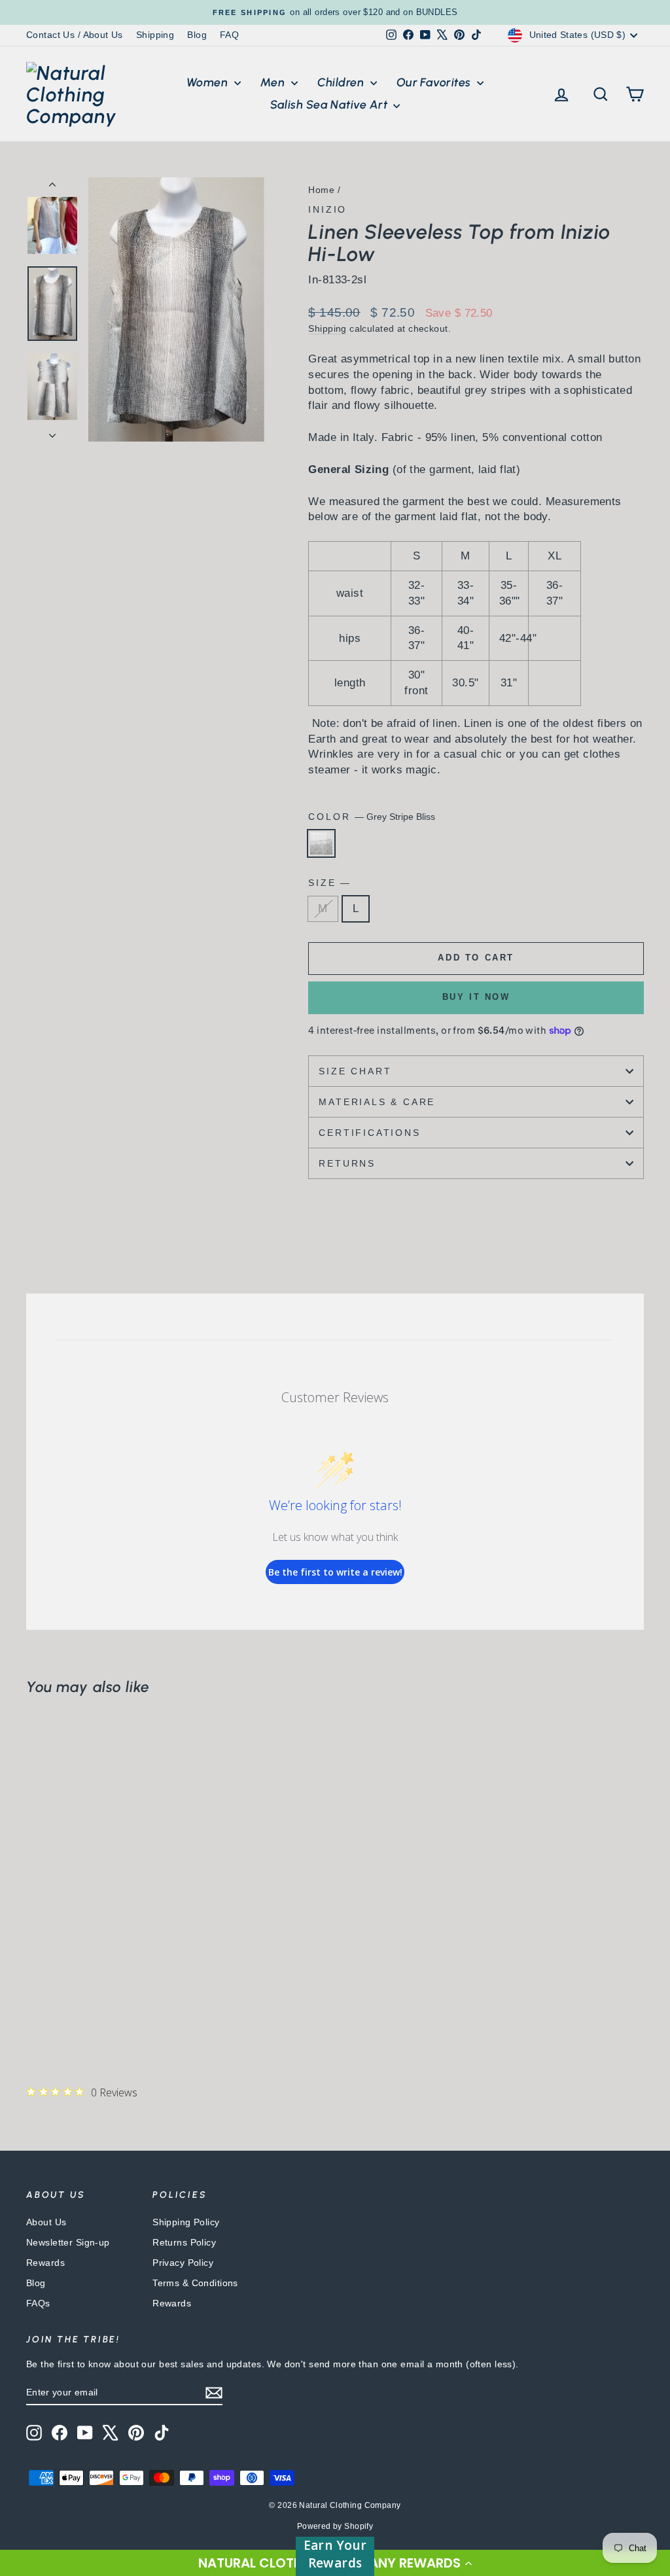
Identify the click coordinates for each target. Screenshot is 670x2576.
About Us (46, 2222)
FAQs (38, 2303)
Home (321, 190)
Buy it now (476, 997)
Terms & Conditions (195, 2283)
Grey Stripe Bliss (321, 843)
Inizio (327, 209)
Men (274, 82)
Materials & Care (377, 1102)
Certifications (369, 1133)
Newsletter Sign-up (68, 2242)
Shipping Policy (186, 2222)
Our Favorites (435, 82)
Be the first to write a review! (335, 1572)
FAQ (229, 35)
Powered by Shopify (335, 2526)
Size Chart (355, 1071)
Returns (347, 1163)
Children (342, 82)
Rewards (45, 2263)
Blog (197, 35)
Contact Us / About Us (75, 35)
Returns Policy (184, 2242)
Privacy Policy (183, 2263)
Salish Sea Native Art (330, 105)
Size (329, 883)
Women (209, 82)
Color (372, 817)
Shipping (155, 35)
